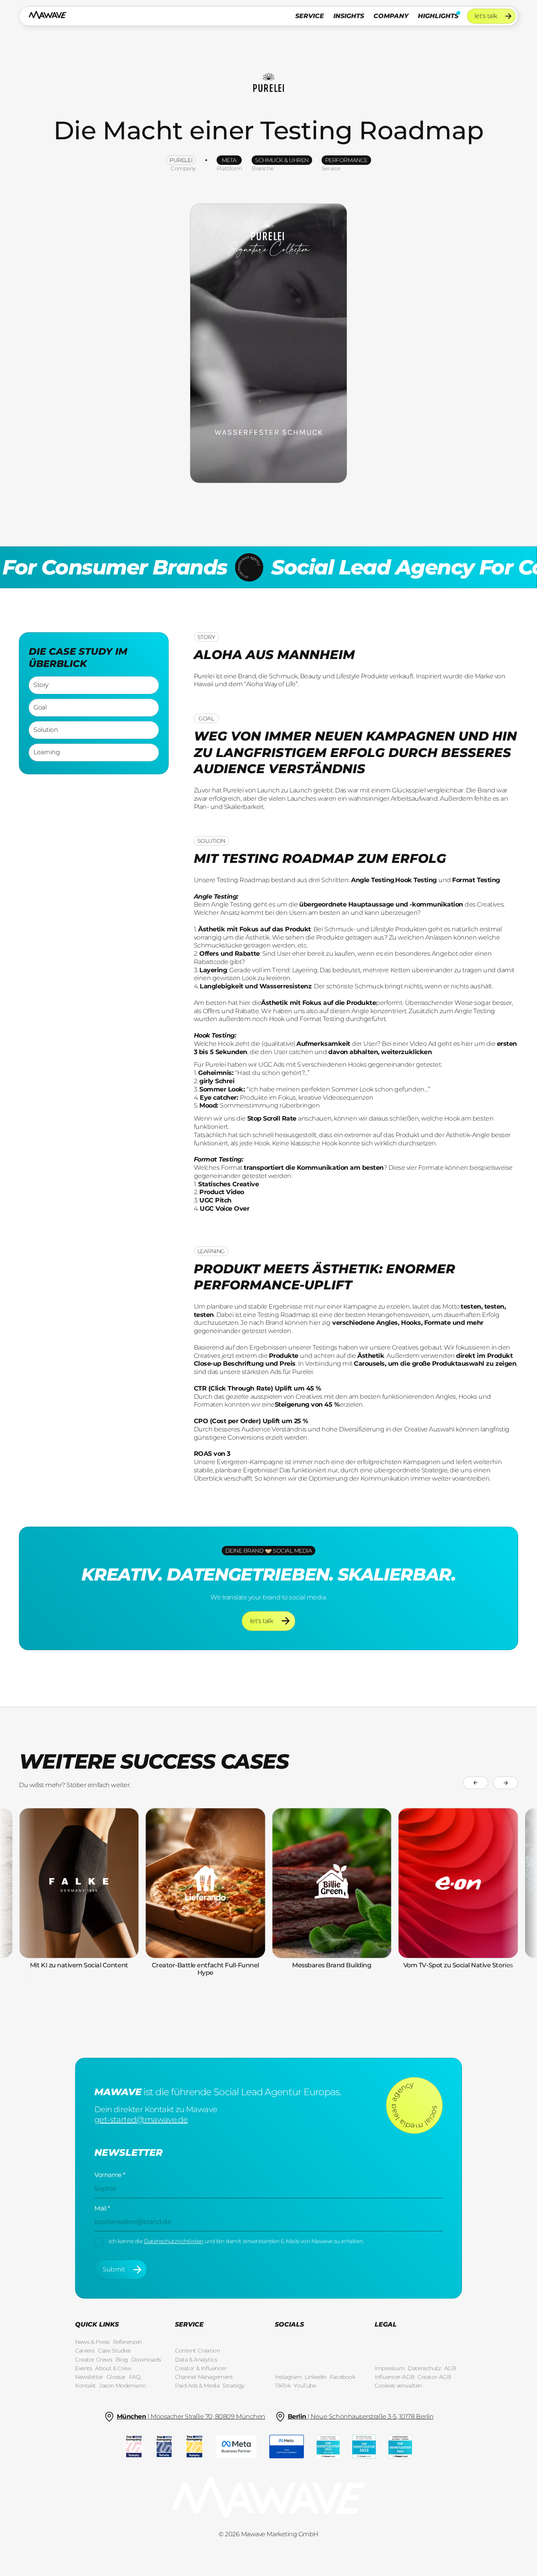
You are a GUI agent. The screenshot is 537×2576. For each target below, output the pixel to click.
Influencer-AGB (394, 2377)
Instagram (288, 2377)
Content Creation (197, 2351)
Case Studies (114, 2351)
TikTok (283, 2386)
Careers (85, 2351)
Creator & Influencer (201, 2368)
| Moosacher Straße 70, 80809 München (191, 2416)
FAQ (135, 2377)
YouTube (305, 2386)
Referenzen (127, 2342)
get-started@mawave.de (141, 2120)
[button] (310, 16)
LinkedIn (316, 2377)
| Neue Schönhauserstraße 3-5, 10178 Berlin (361, 2416)
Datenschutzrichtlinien (174, 2241)
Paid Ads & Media (197, 2386)
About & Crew (113, 2368)
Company (391, 16)
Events (84, 2368)
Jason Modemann (122, 2386)
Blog (122, 2360)
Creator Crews (94, 2360)
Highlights (438, 16)
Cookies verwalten (398, 2386)
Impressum (390, 2368)
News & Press (92, 2342)
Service (310, 16)
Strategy (234, 2386)
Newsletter (89, 2377)
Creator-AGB (434, 2377)
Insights (349, 16)
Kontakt (86, 2386)
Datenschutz (424, 2368)
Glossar (116, 2377)
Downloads (146, 2360)
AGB (450, 2368)
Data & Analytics (196, 2360)
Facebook (343, 2377)
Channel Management (204, 2377)
